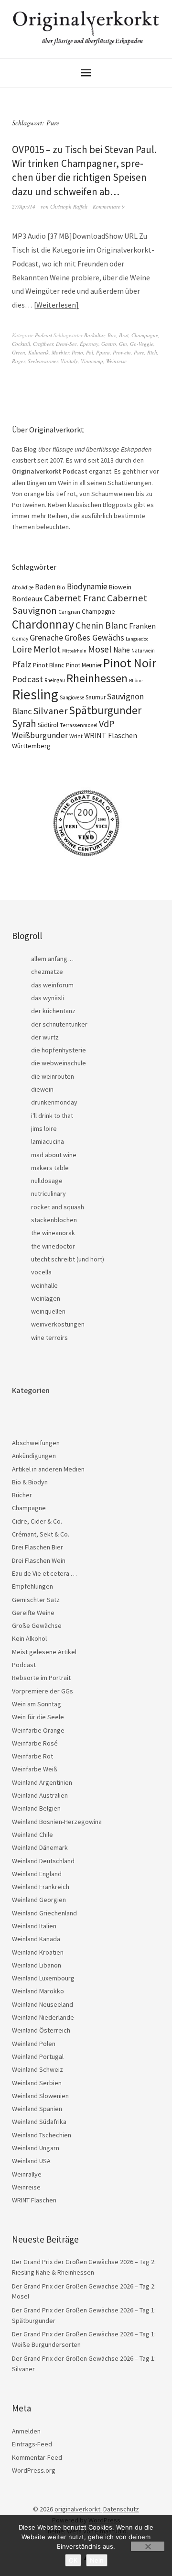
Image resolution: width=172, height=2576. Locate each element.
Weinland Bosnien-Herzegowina (57, 1822)
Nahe (122, 650)
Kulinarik (38, 352)
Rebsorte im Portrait (41, 1678)
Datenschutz (121, 2509)
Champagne (145, 335)
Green (19, 352)
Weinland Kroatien (38, 1952)
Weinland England (37, 1874)
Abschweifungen (36, 1443)
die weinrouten (53, 1076)
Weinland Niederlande (43, 2017)
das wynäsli (48, 998)
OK (73, 2560)
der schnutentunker (59, 1024)
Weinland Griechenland (44, 1913)
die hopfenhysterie (59, 1050)
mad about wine (54, 1155)
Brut (124, 335)
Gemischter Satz (36, 1600)
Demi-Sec (66, 344)
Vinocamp (92, 361)
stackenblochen (54, 1220)
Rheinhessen (97, 678)
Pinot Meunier (84, 665)
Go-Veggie (142, 344)
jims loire (44, 1128)
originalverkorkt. (78, 2509)
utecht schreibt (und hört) (68, 1259)
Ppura (103, 352)
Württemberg (31, 746)
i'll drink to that (52, 1116)
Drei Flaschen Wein (39, 1560)
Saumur (96, 697)
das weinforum (52, 985)
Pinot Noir (130, 663)
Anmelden (26, 2431)
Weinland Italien (34, 1926)
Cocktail (21, 344)
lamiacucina (48, 1141)
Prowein (122, 352)
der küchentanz (53, 1011)
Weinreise (116, 361)
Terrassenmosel (79, 725)
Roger (18, 361)
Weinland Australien (40, 1795)
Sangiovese (72, 697)
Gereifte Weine (33, 1613)
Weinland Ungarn (36, 2148)
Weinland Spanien (37, 2109)
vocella (41, 1272)
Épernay (89, 344)
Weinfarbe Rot (32, 1756)
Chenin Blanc (102, 625)
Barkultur (94, 335)
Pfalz (22, 664)
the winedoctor (53, 1246)
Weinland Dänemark (40, 1847)
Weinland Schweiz (38, 2069)
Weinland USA (31, 2161)
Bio (61, 587)
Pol (90, 352)
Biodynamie (87, 586)
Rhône (136, 680)
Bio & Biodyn (30, 1482)
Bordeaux (27, 599)
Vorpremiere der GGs (43, 1691)
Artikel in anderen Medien (48, 1469)
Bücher (22, 1495)
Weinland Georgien (39, 1900)
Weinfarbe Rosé (35, 1743)
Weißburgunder (40, 735)
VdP (107, 724)
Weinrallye (27, 2174)
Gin (123, 344)
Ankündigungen (34, 1456)
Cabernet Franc (75, 598)
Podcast (43, 335)
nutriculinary (48, 1194)
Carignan (69, 612)
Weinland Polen (34, 2044)
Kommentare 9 (109, 206)
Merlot (47, 649)
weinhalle (44, 1285)
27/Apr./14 (24, 206)
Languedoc (137, 639)
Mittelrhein (74, 651)
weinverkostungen (58, 1324)
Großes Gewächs (94, 637)
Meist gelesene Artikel (44, 1652)
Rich (152, 352)
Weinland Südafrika (39, 2122)
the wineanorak (53, 1233)
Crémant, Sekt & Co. (41, 1534)
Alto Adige (23, 587)
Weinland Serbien (37, 2083)
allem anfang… (52, 959)
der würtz (45, 1037)
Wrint (76, 736)
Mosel (100, 649)
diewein (42, 1089)
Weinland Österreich (41, 2030)
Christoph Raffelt (69, 206)
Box (112, 335)
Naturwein (143, 651)
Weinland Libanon (37, 1965)
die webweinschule (59, 1063)
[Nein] (148, 2546)
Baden (45, 587)
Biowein (120, 587)
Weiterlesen (56, 305)
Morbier (60, 352)
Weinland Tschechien (42, 2135)
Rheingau (55, 680)
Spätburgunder (105, 710)
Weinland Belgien (36, 1808)
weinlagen (46, 1298)
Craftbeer (43, 344)
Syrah (24, 724)
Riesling (35, 694)
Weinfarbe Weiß (35, 1769)
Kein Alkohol (29, 1638)
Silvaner (50, 711)
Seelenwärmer (43, 361)
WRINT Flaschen (111, 735)
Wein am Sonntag (37, 1704)
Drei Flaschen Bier (38, 1547)
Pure (139, 352)
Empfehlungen (32, 1586)
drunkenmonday (54, 1102)
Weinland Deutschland (43, 1861)
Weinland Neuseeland (43, 2004)
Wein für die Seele (38, 1717)
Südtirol (48, 725)
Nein (97, 2560)
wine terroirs (49, 1338)
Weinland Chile (32, 1835)
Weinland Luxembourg (43, 1978)
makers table (50, 1168)
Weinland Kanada (36, 1939)
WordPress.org (34, 2470)
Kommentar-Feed (37, 2457)
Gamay (20, 639)
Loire (22, 649)
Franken (142, 626)
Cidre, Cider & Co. (37, 1521)
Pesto (77, 352)
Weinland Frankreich (41, 1887)
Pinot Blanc (49, 665)
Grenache (46, 638)
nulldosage (47, 1181)
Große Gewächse (37, 1625)
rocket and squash (58, 1207)
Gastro (109, 344)
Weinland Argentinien (42, 1782)
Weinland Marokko (38, 1991)
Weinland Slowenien (40, 2096)
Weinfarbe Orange (38, 1730)
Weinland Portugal (38, 2056)
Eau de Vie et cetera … (44, 1573)
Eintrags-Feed (32, 2444)
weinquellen (48, 1311)
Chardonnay (43, 624)
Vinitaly (69, 361)
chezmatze (47, 972)
